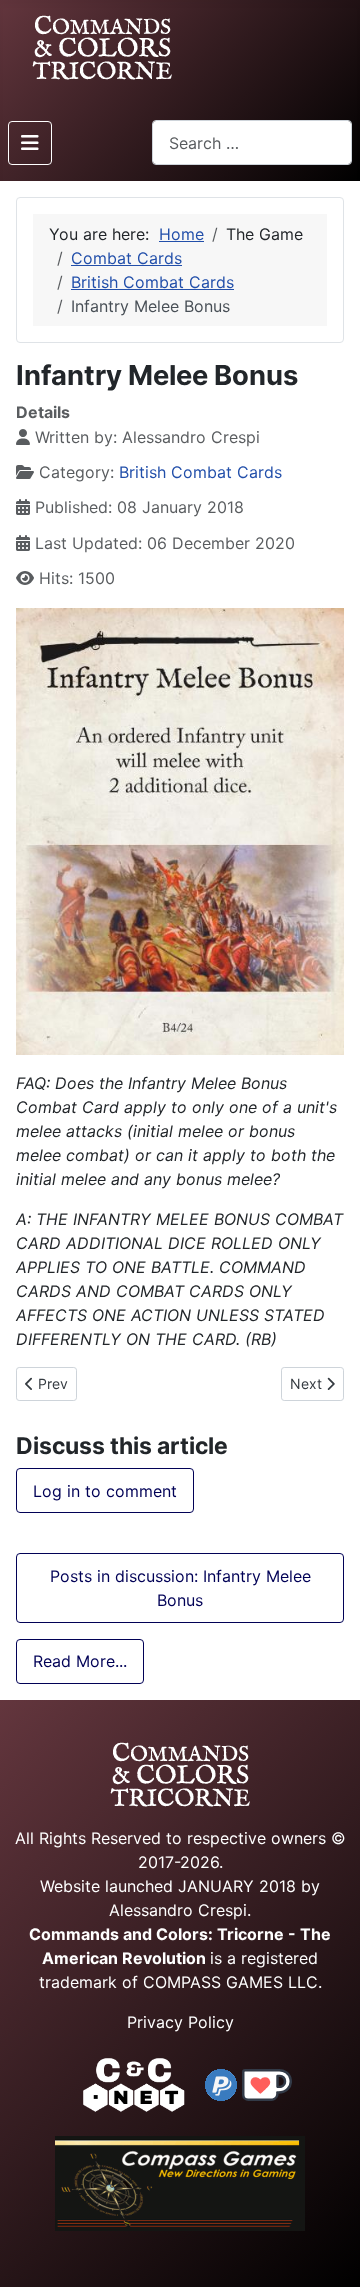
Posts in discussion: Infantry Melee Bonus (180, 1588)
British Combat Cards (200, 472)
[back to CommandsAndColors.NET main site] (134, 2083)
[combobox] (252, 142)
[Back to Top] (327, 2248)
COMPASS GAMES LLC (230, 1982)
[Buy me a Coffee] (267, 2083)
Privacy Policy (180, 2022)
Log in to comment (105, 1491)
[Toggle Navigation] (30, 143)
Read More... (80, 1661)
